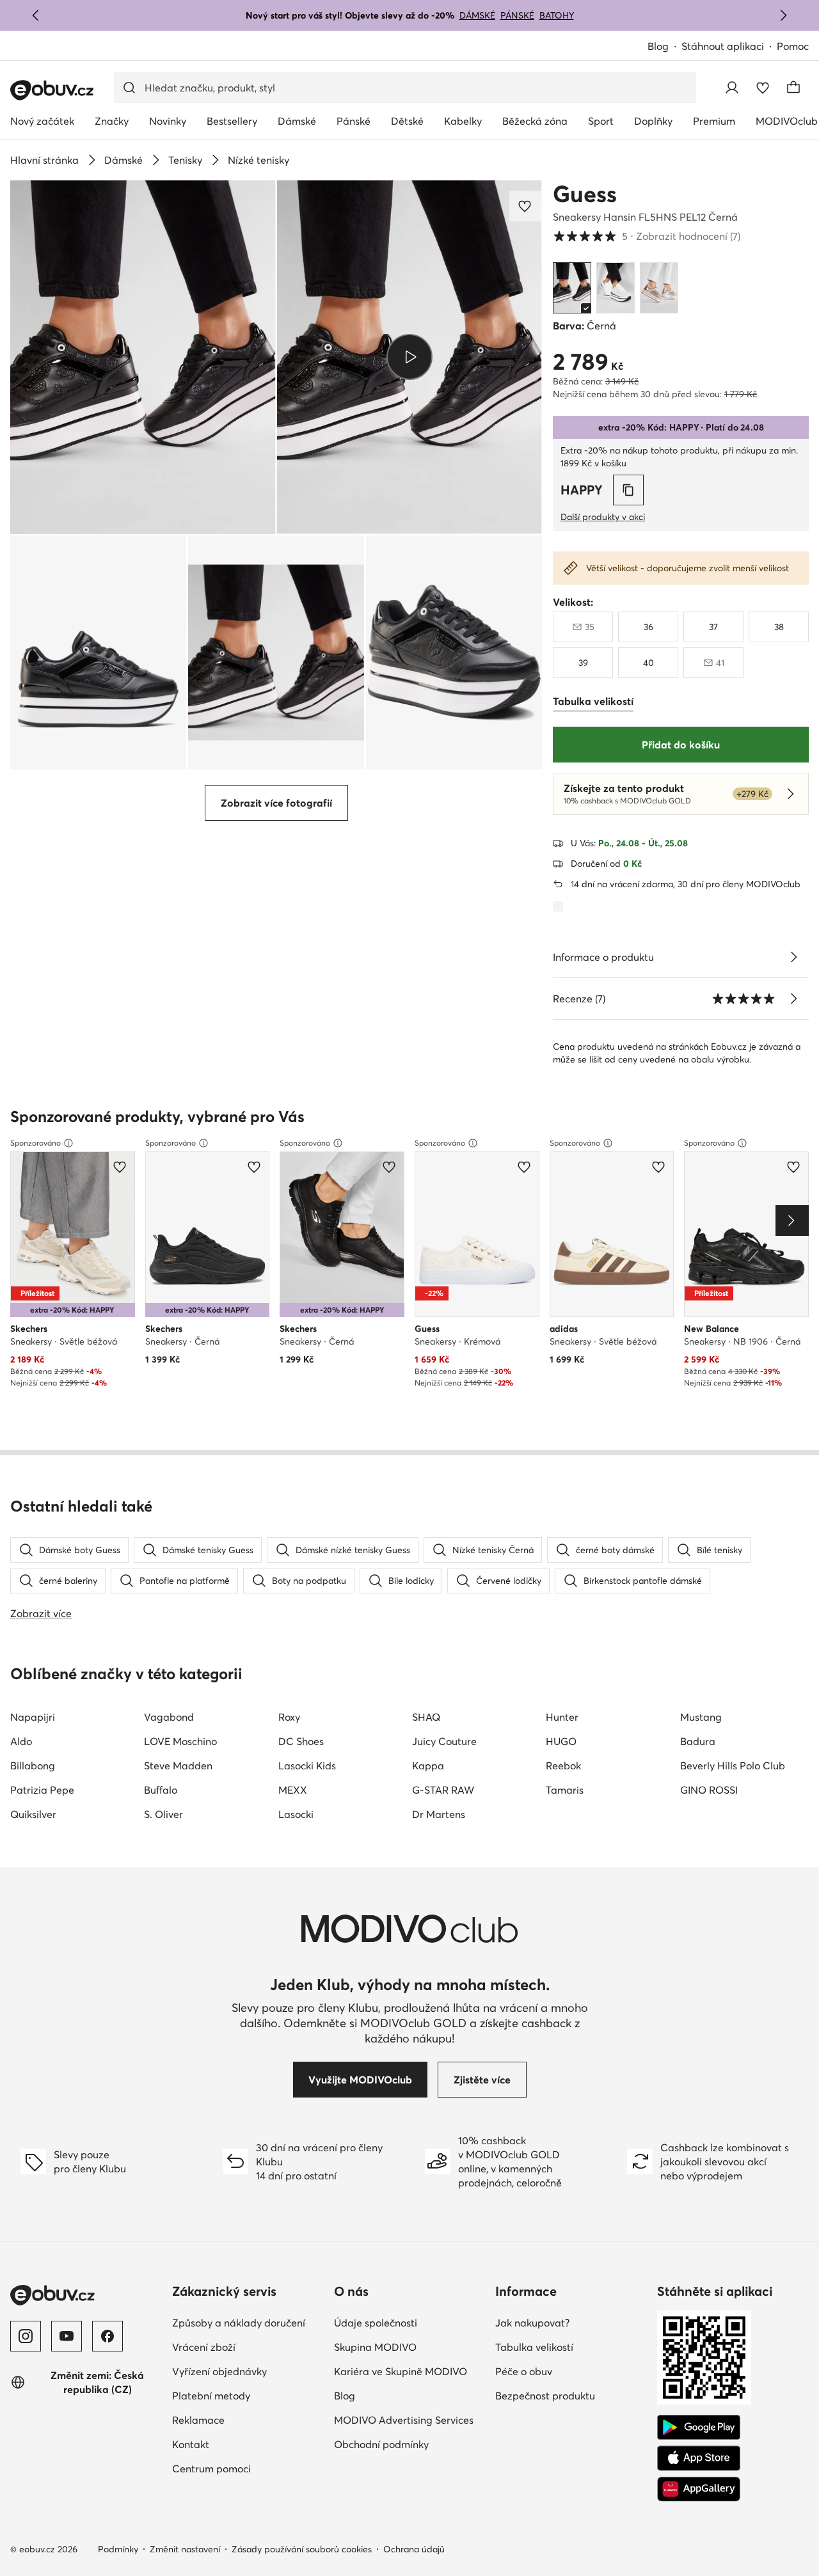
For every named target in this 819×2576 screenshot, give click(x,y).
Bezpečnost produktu (545, 2396)
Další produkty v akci (603, 517)
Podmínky (118, 2549)
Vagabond (169, 1717)
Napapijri (33, 1717)
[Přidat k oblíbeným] (526, 206)
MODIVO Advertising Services (404, 2420)
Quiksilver (33, 1814)
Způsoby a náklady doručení (239, 2323)
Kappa (428, 1766)
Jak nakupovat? (532, 2323)
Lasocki (296, 1814)
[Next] (792, 1221)
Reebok (563, 1766)
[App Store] (699, 2458)
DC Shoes (301, 1741)
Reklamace (198, 2420)
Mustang (701, 1717)
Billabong (33, 1766)
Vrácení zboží (204, 2347)
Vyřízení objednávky (219, 2371)
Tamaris (565, 1790)
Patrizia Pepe (42, 1790)
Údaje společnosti (376, 2323)
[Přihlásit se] (732, 88)
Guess (585, 194)
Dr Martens (439, 1814)
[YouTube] (67, 2336)
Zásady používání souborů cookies (302, 2549)
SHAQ (426, 1717)
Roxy (289, 1717)
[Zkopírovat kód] (628, 490)
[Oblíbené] (763, 88)
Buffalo (161, 1790)
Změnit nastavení (185, 2549)
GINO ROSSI (709, 1790)
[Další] (783, 15)
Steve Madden (178, 1766)
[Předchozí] (36, 15)
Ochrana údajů (414, 2549)
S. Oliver (163, 1814)
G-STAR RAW (443, 1790)
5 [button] (647, 236)
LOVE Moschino (180, 1741)
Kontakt (191, 2444)
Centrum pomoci (211, 2469)
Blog (658, 46)
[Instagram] (26, 2336)
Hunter (562, 1717)
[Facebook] (107, 2336)
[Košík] (793, 88)
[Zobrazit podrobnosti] (793, 957)
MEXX (293, 1790)
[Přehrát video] (409, 357)
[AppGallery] (699, 2489)
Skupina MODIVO (375, 2347)
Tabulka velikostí (534, 2347)
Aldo (21, 1741)
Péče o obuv (524, 2371)
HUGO (561, 1741)
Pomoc (793, 46)
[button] (143, 357)
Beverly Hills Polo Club (733, 1766)
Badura (698, 1741)
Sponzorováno (36, 1143)
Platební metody (211, 2396)
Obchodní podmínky (381, 2444)
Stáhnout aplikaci (723, 46)
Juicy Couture (444, 1741)
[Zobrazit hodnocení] (793, 999)
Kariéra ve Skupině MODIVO (401, 2371)
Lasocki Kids (307, 1766)
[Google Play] (699, 2428)
